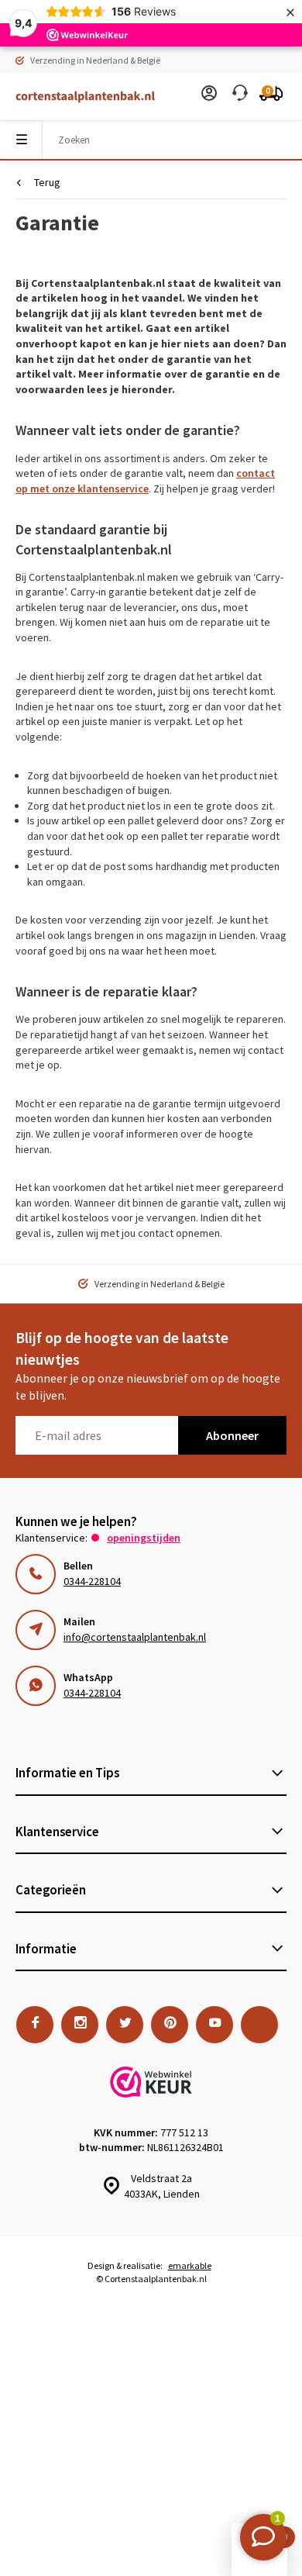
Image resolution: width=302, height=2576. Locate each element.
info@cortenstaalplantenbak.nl (135, 1637)
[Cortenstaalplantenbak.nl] (77, 97)
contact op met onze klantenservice (145, 481)
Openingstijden (144, 1538)
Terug (47, 182)
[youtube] (214, 2025)
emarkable (190, 2265)
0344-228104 (92, 1581)
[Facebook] (35, 2025)
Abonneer (232, 1435)
